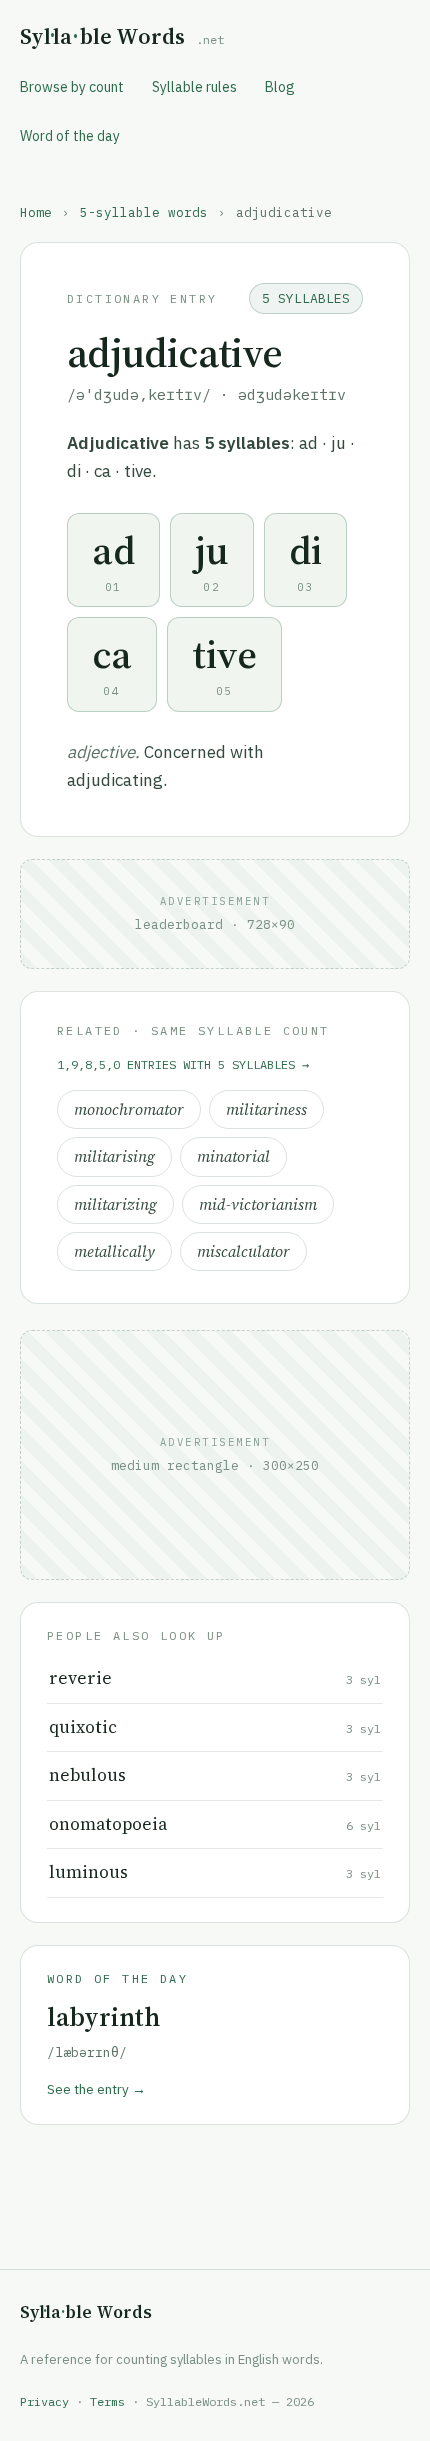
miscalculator (243, 1251)
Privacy (44, 2401)
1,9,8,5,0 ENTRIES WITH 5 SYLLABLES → (183, 1064)
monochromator (129, 1109)
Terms (107, 2401)
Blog (280, 87)
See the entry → (96, 2089)
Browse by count (72, 87)
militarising (114, 1156)
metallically (114, 1251)
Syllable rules (194, 87)
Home (36, 212)
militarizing (115, 1204)
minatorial (233, 1156)
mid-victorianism (258, 1204)
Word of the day (70, 136)
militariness (266, 1109)
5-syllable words (144, 212)
